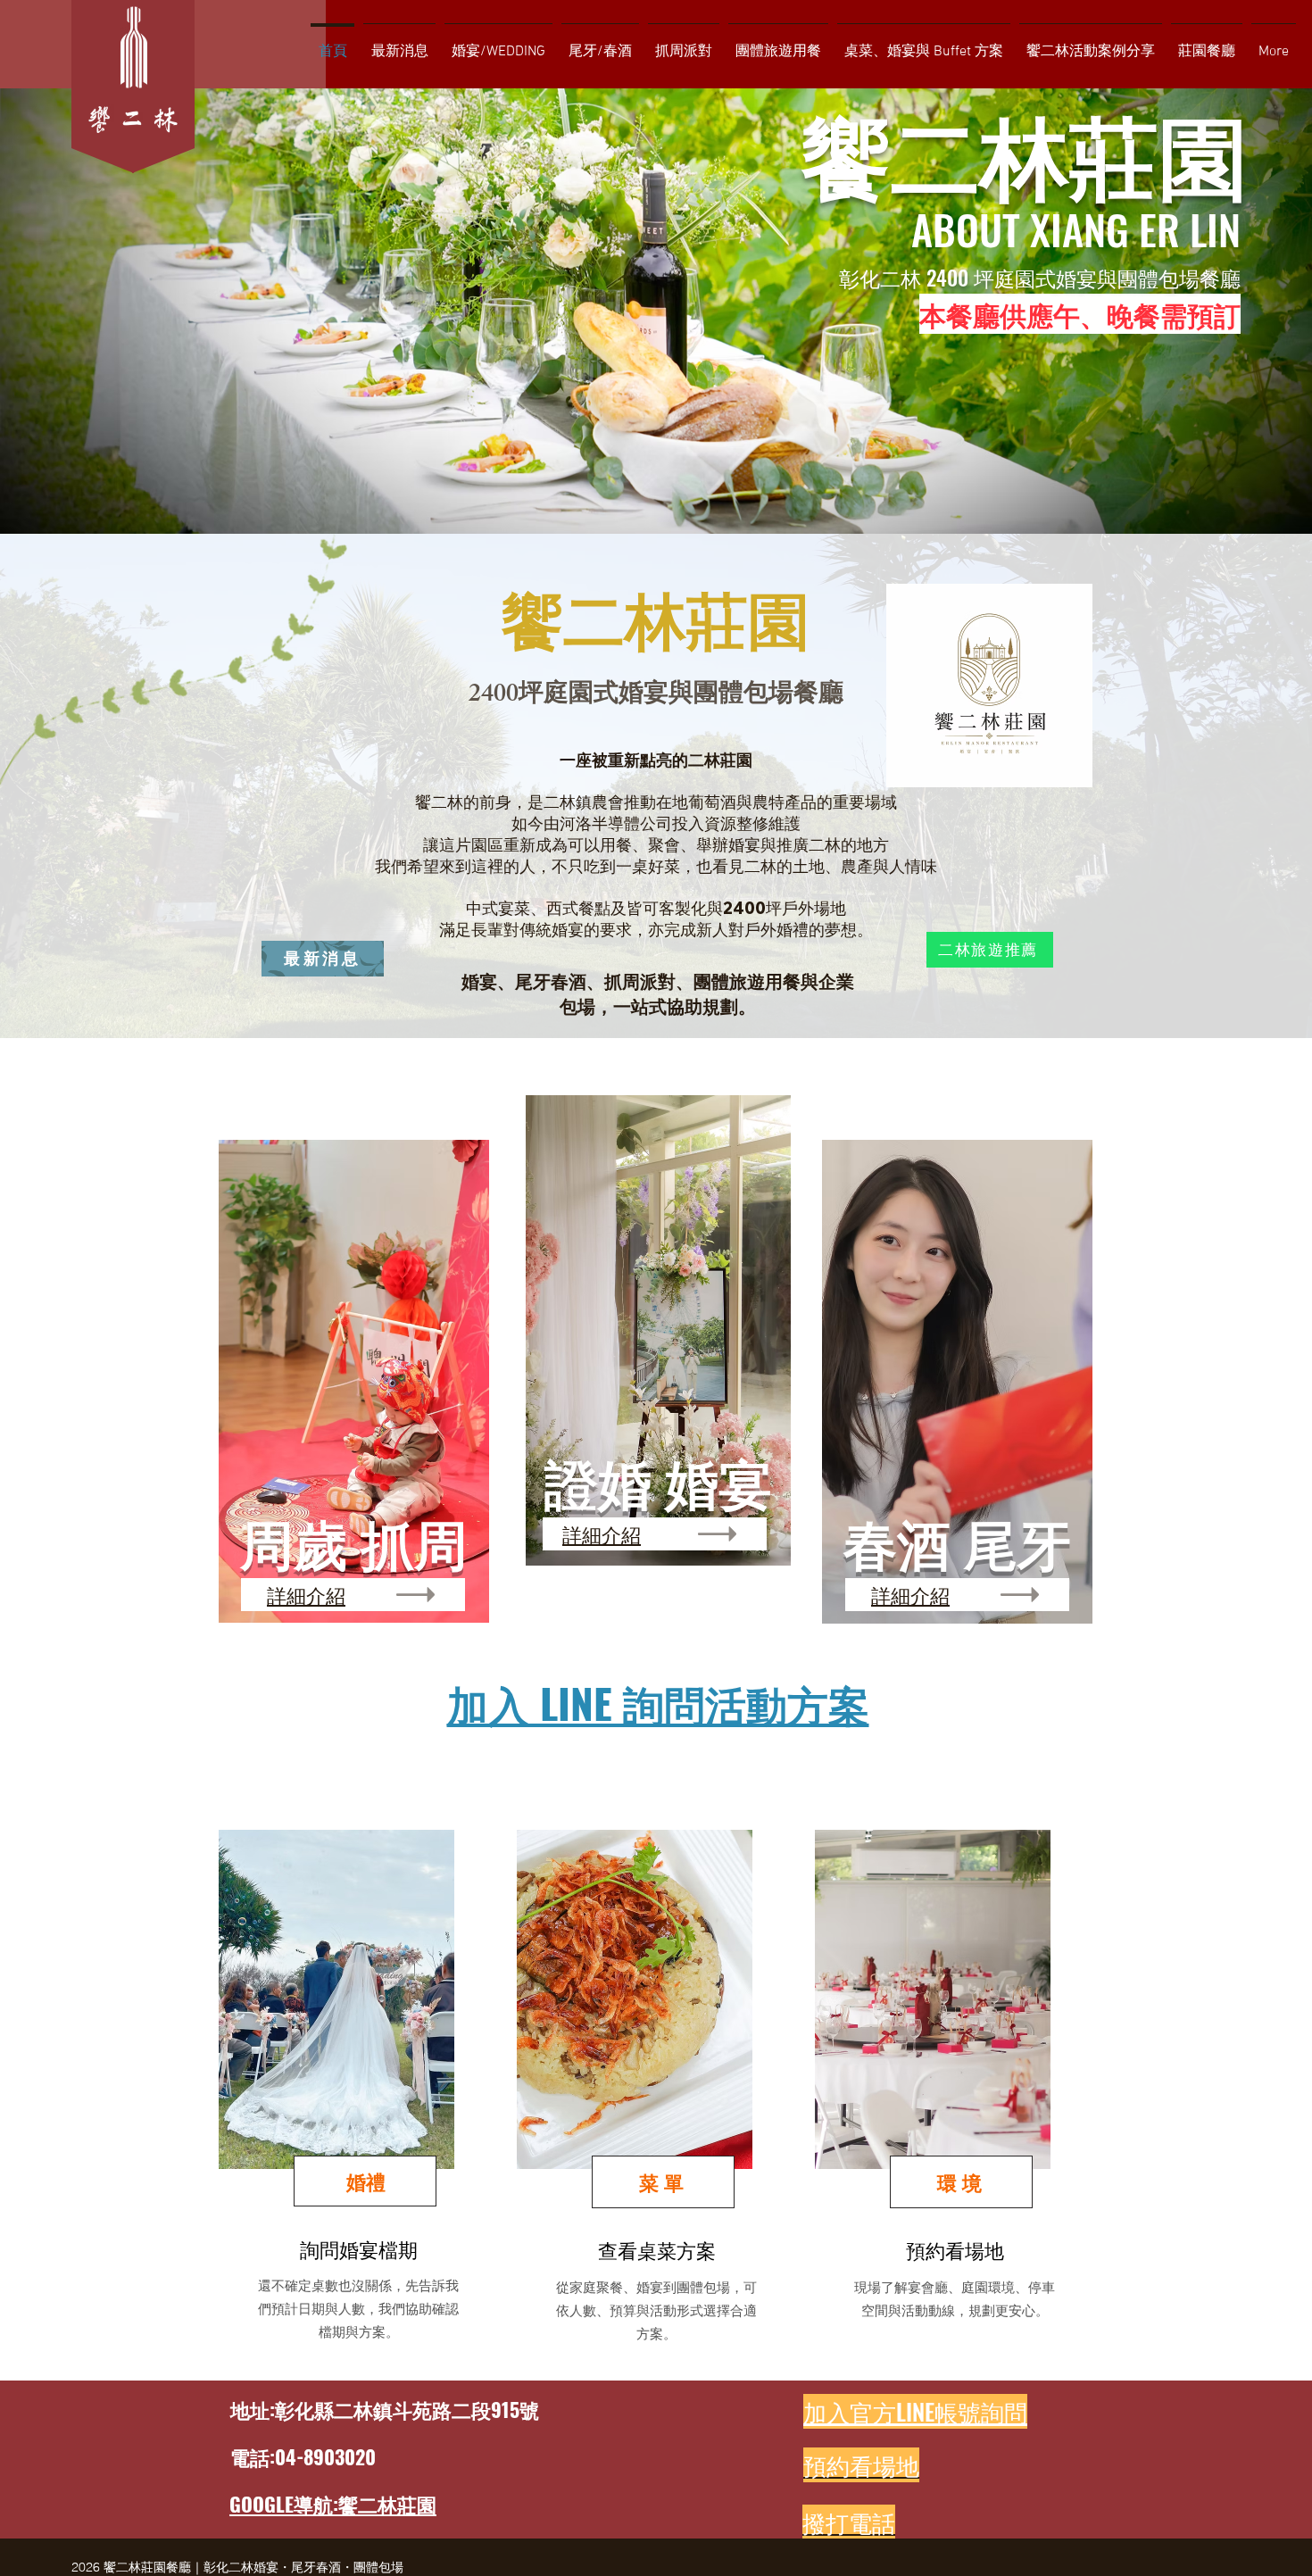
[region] (357, 2098)
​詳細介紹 (306, 1594)
